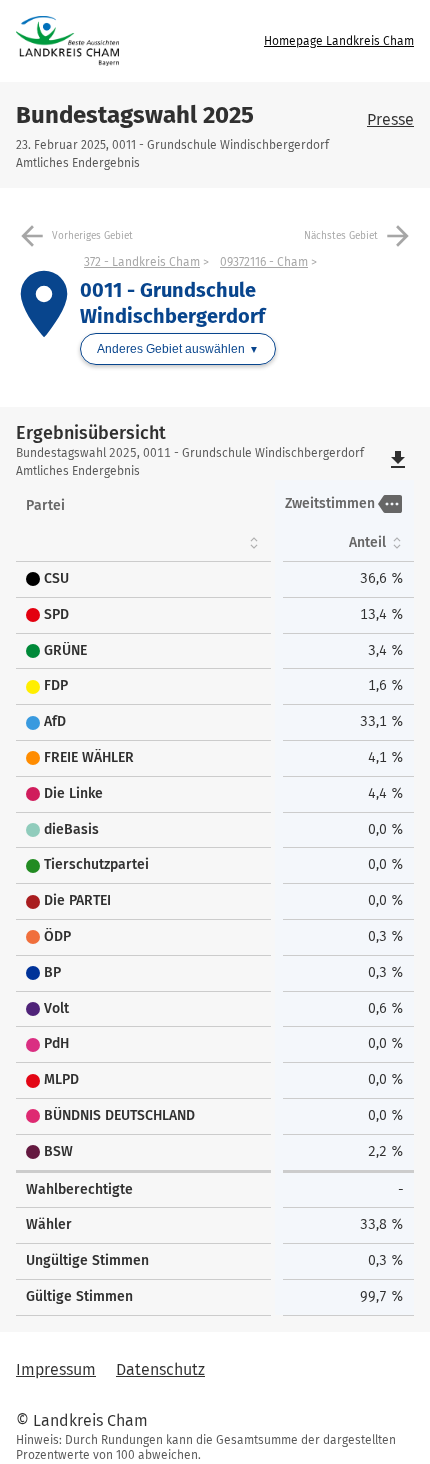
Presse (390, 119)
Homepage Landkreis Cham (339, 41)
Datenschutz (160, 1369)
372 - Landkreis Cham (142, 262)
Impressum (56, 1369)
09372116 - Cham (264, 262)
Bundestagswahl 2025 (135, 115)
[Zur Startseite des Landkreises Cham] (119, 41)
